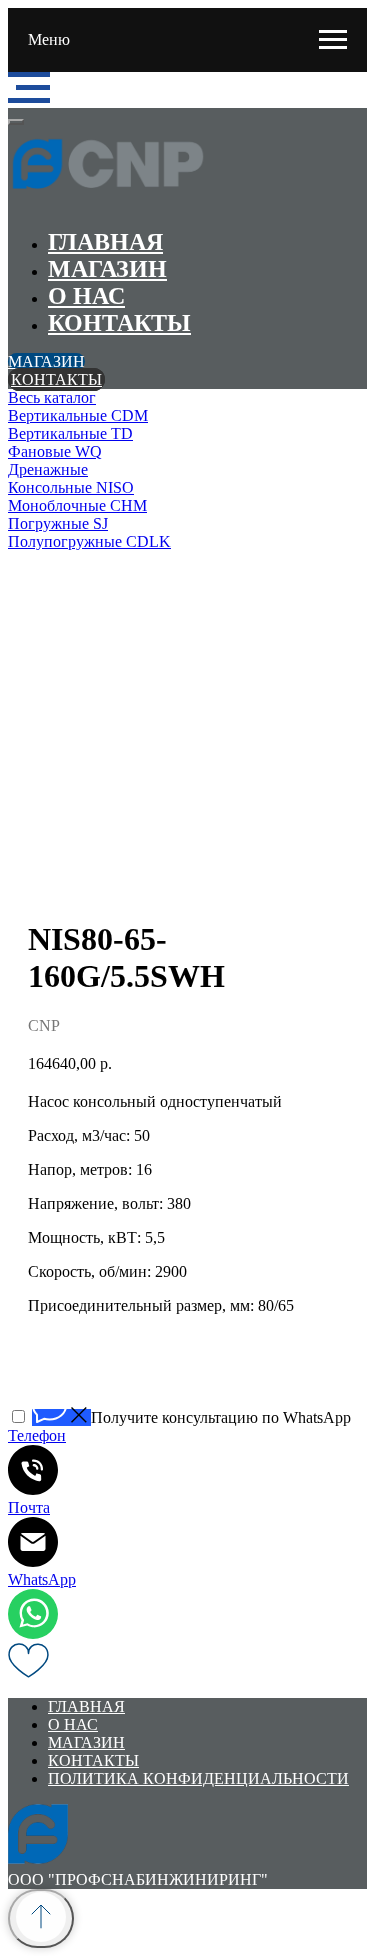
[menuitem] (187, 398)
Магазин (107, 269)
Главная (105, 242)
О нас (86, 296)
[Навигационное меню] (333, 40)
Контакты (119, 323)
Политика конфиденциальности (198, 1778)
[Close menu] (16, 122)
